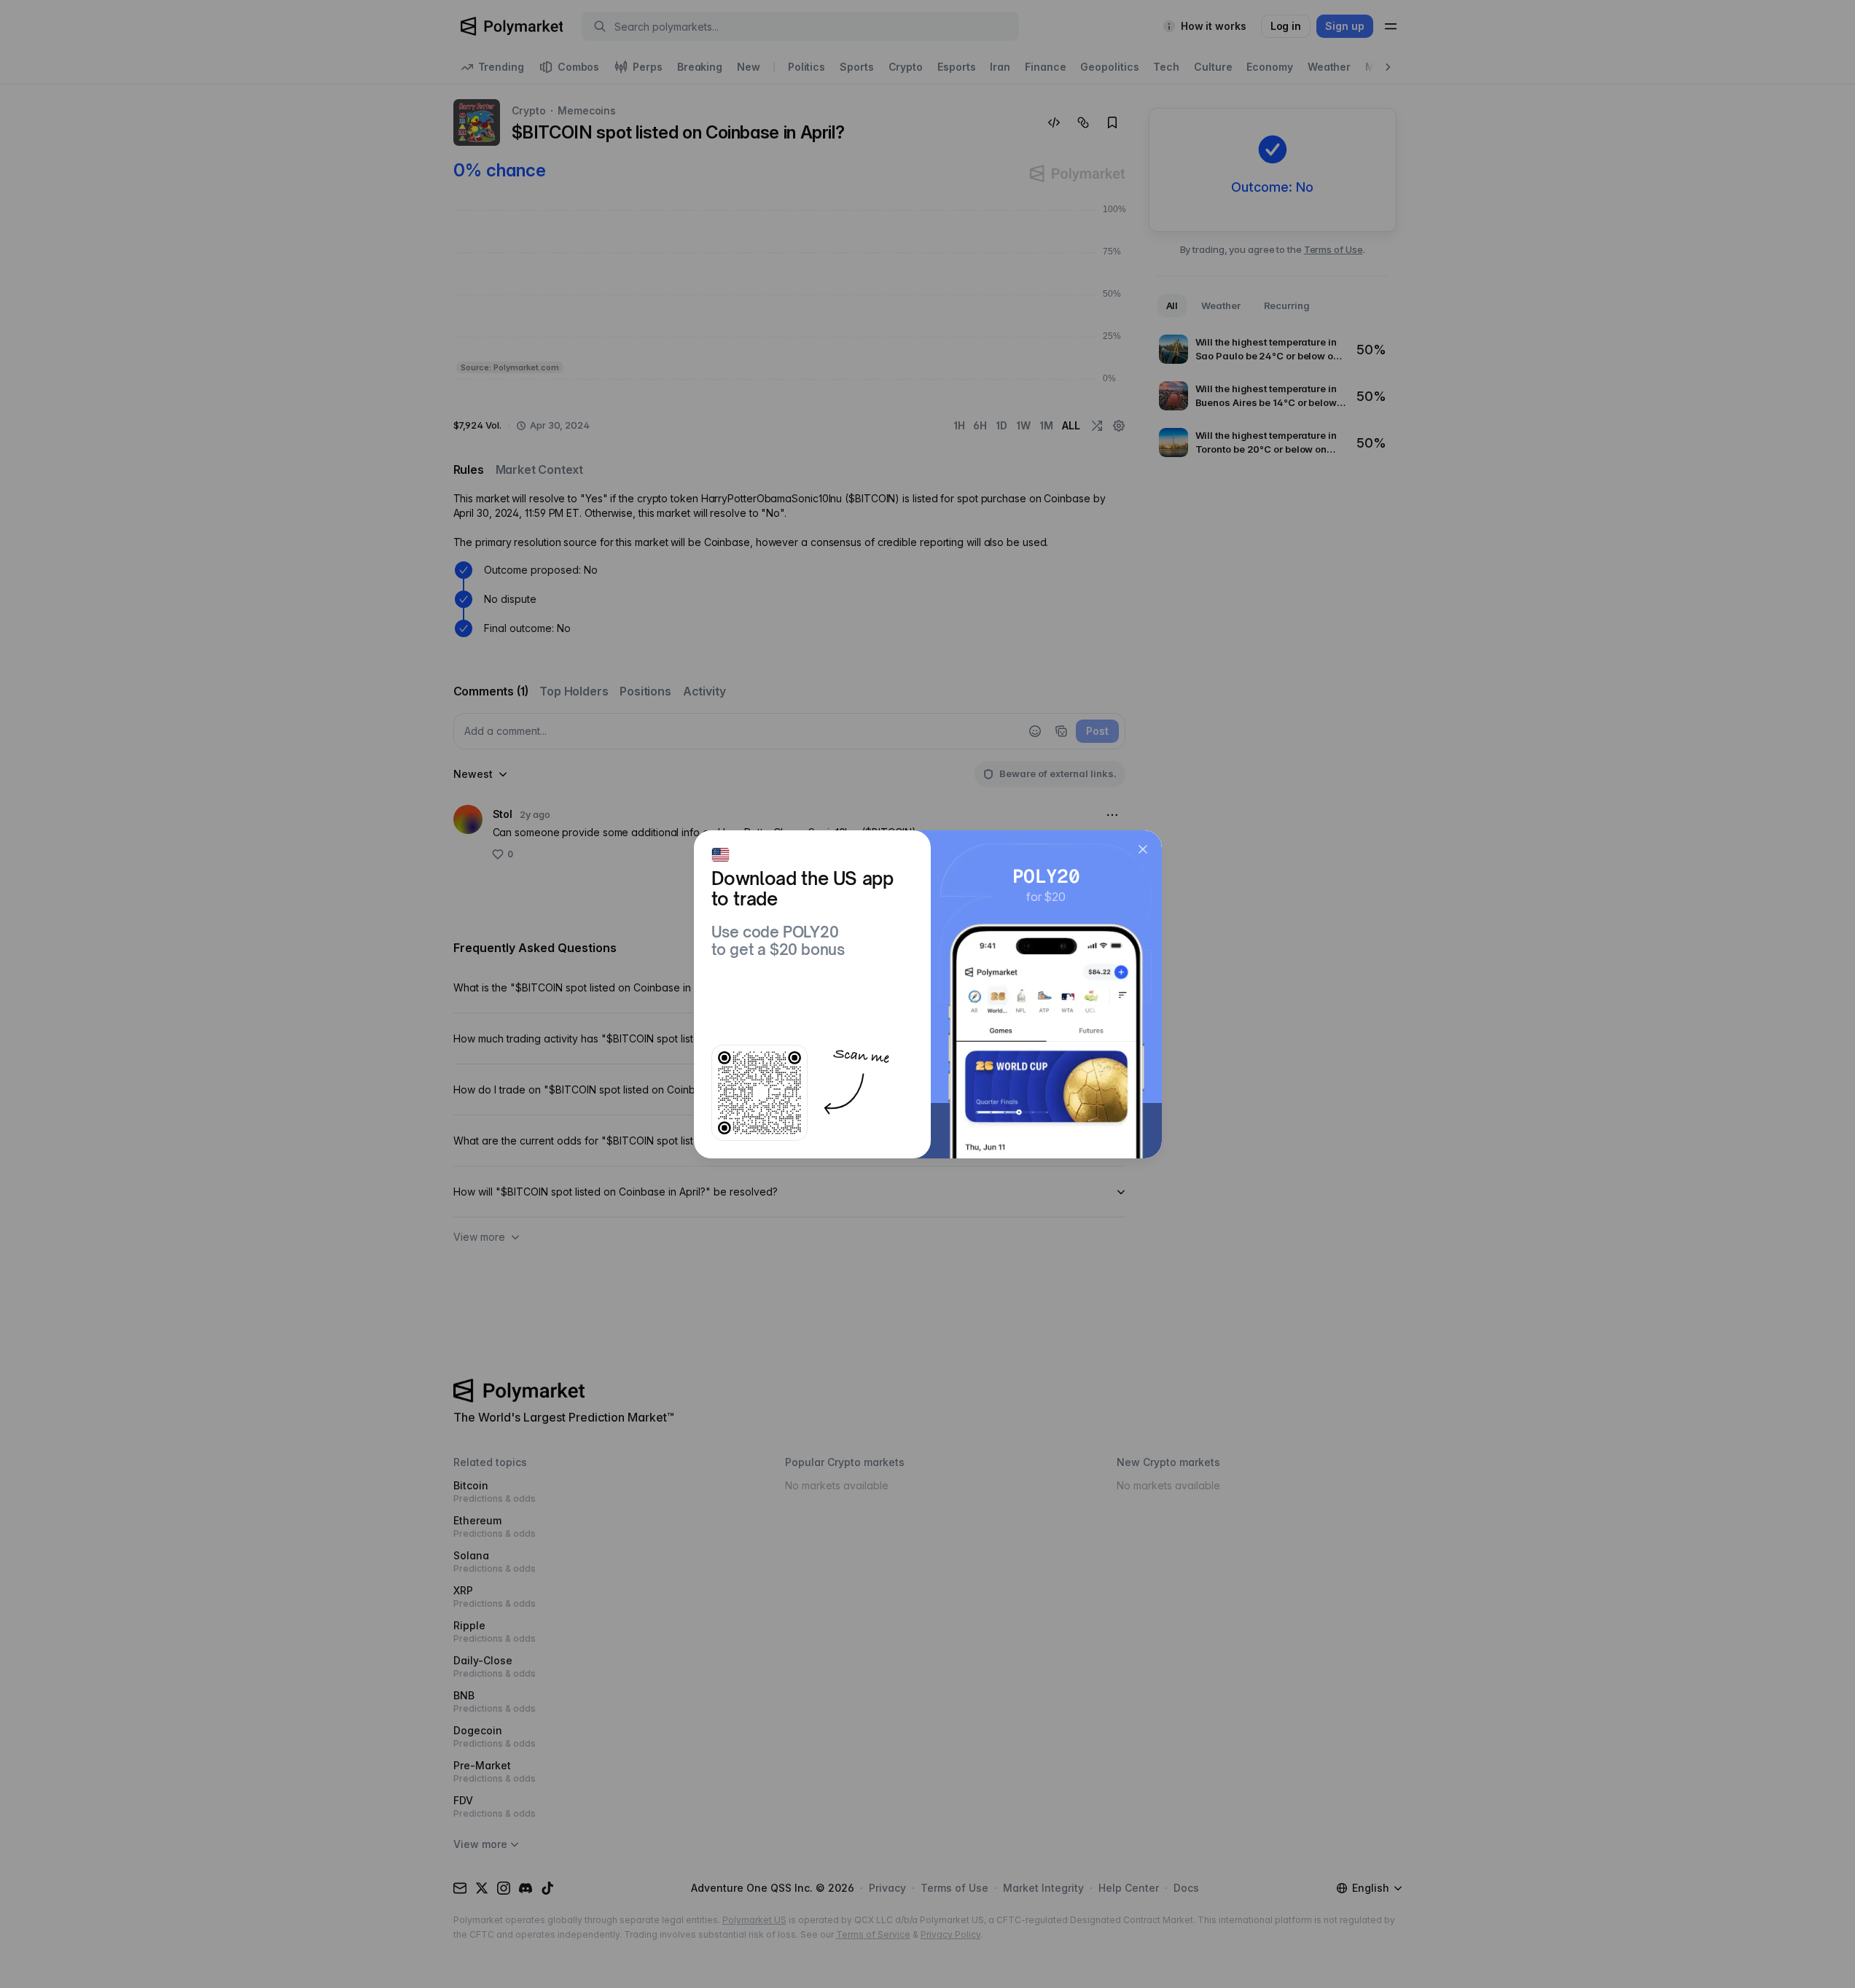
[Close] (1143, 849)
